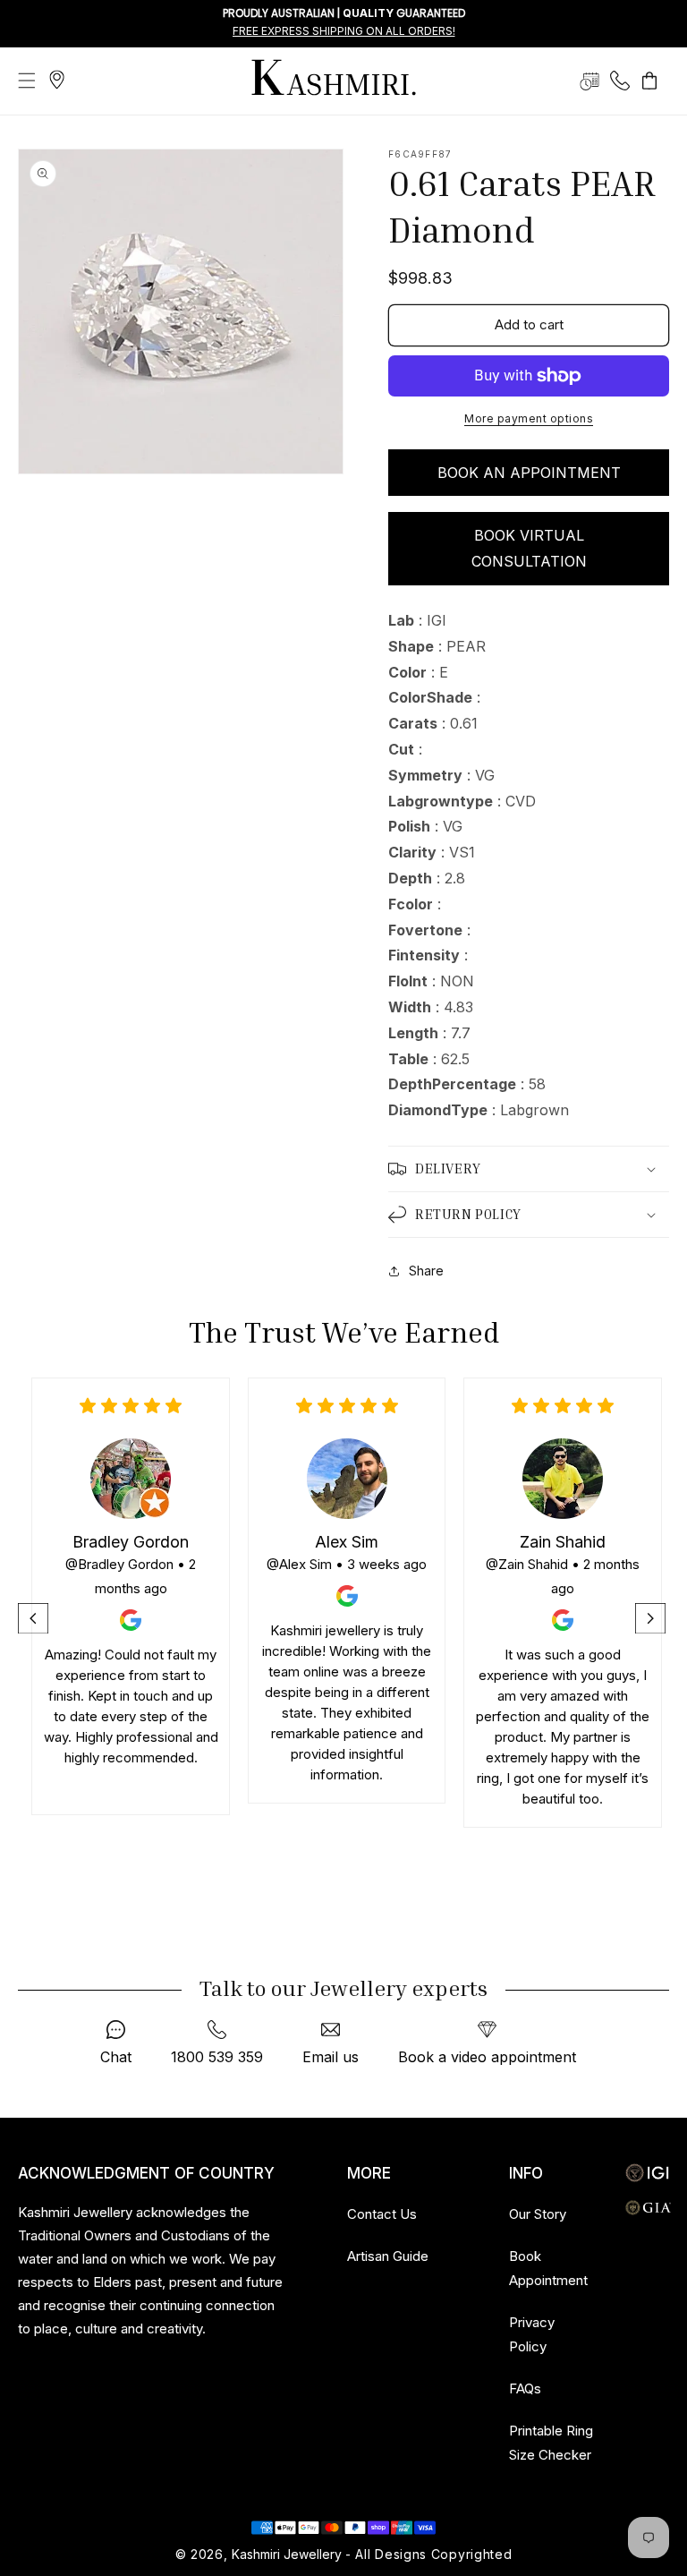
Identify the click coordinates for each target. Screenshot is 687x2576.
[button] (27, 81)
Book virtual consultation (529, 548)
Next (652, 1618)
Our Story (538, 2214)
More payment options (529, 418)
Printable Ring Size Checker (551, 2443)
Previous (35, 1618)
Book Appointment (548, 2268)
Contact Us (382, 2214)
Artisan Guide (388, 2256)
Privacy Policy (532, 2334)
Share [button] (426, 1271)
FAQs (525, 2388)
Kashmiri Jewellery (287, 2554)
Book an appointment (529, 473)
